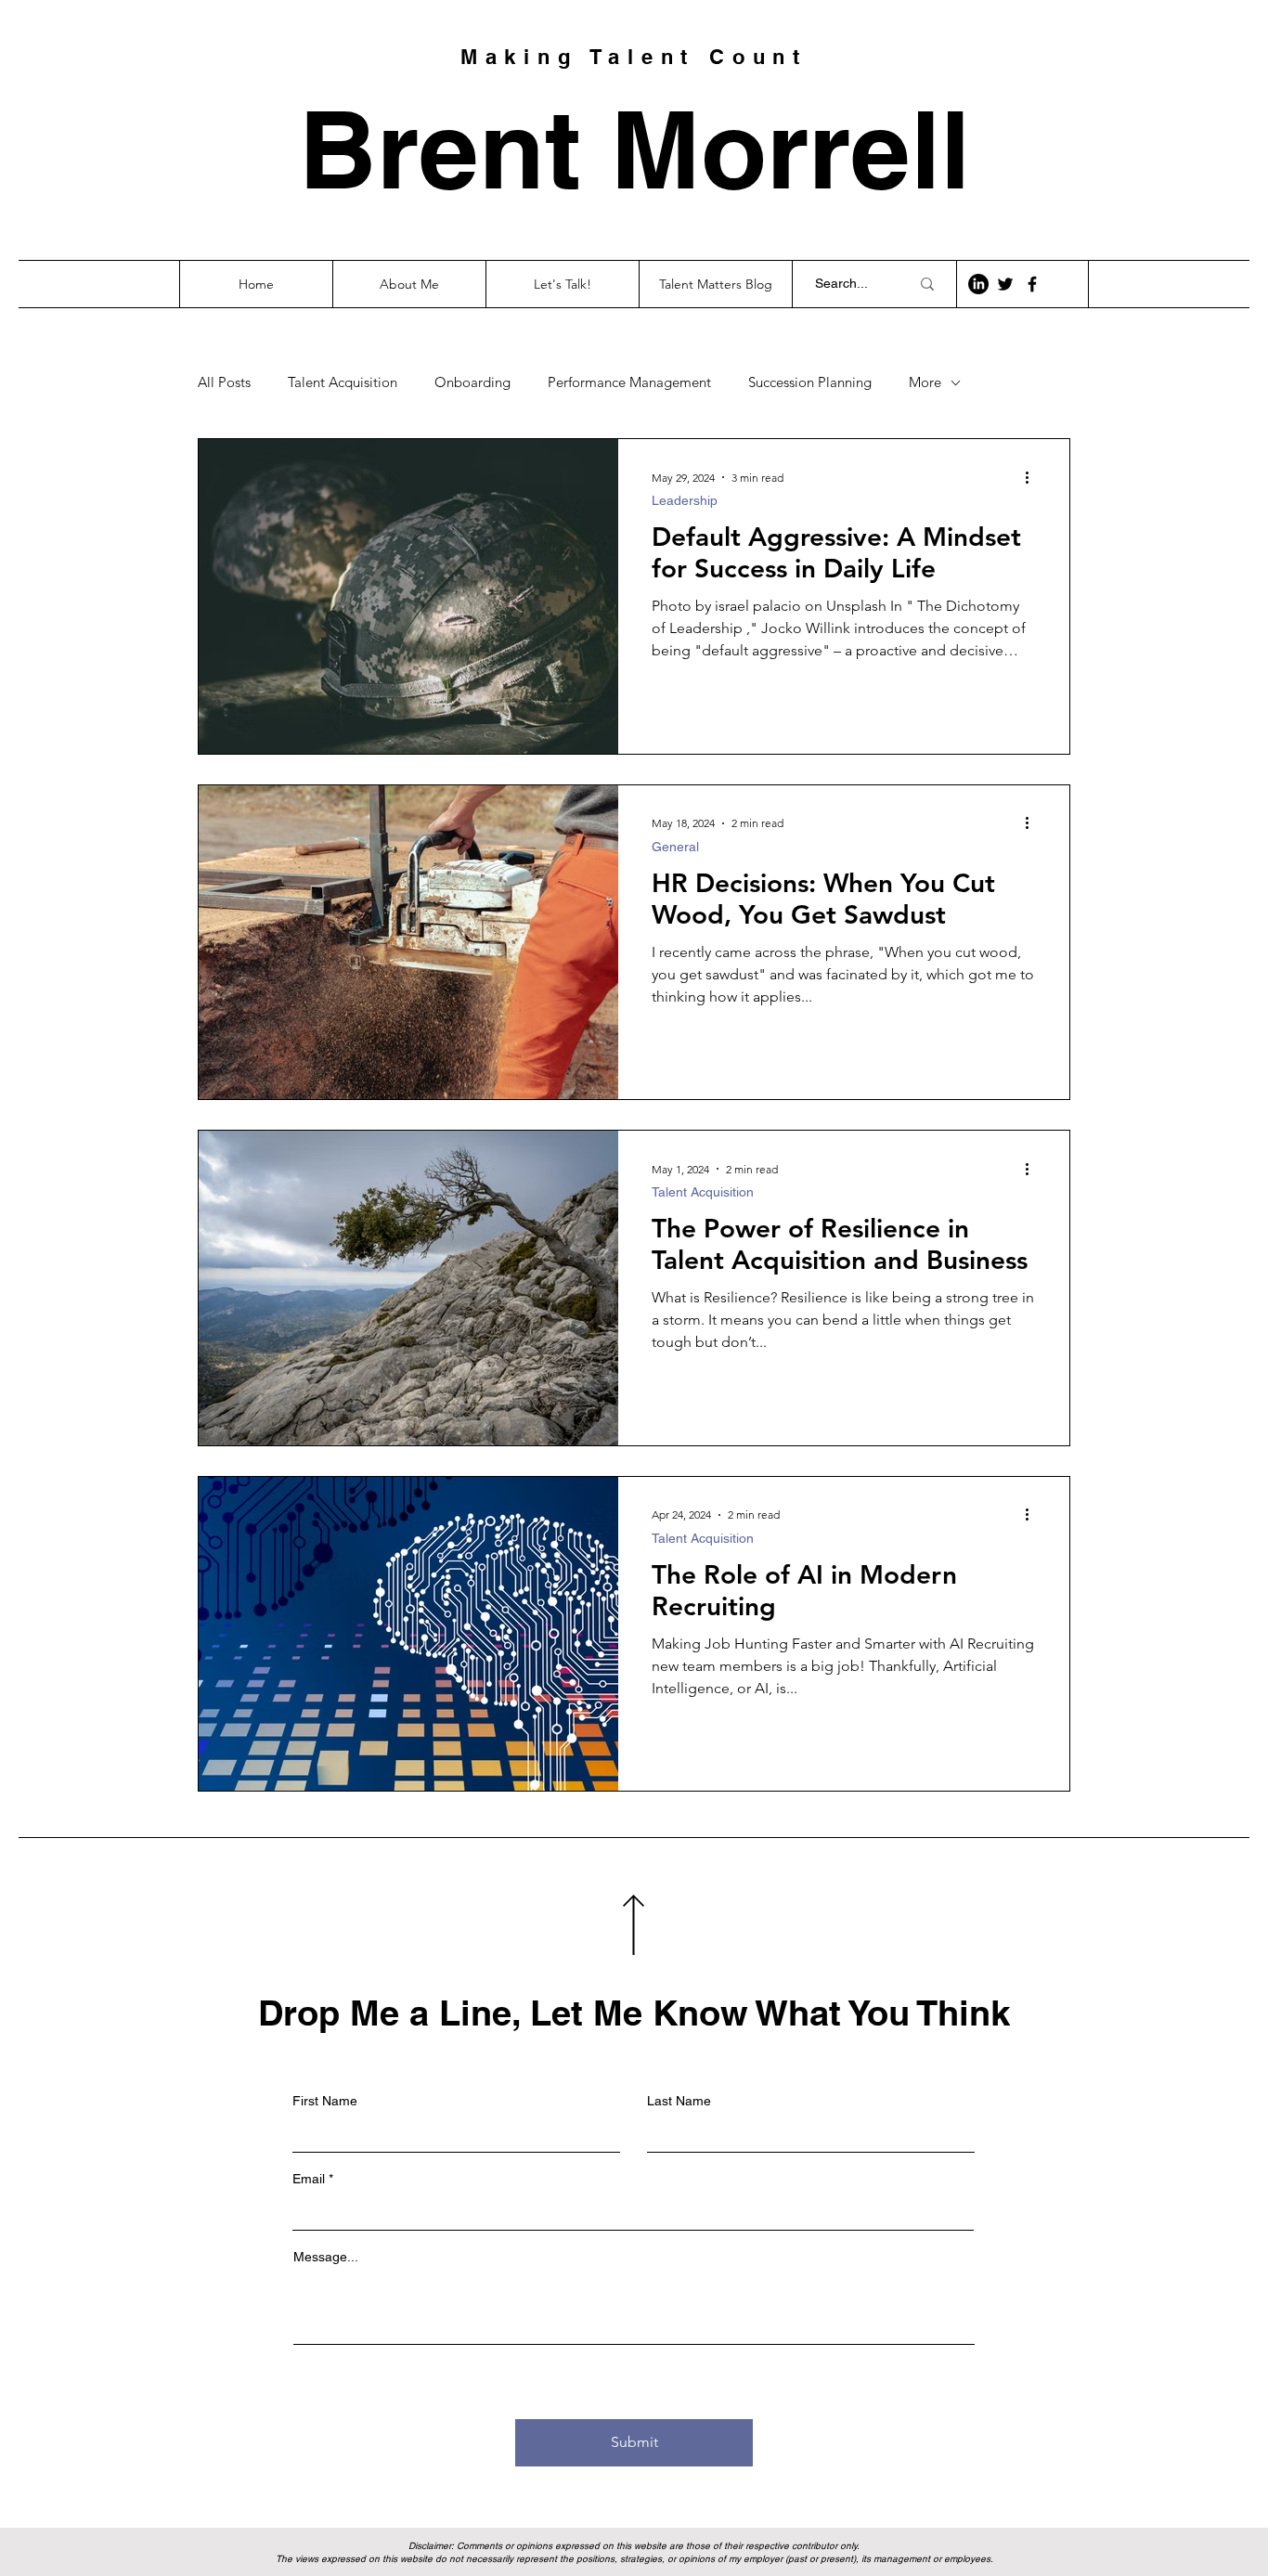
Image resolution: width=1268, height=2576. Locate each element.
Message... (326, 2257)
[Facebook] (1032, 284)
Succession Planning (810, 382)
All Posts (224, 382)
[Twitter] (1005, 284)
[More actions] (1033, 477)
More (925, 382)
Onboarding (472, 382)
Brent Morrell (634, 149)
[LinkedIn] (978, 284)
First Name (325, 2101)
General (675, 847)
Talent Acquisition (343, 382)
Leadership (685, 500)
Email (309, 2179)
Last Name (679, 2101)
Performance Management (629, 382)
